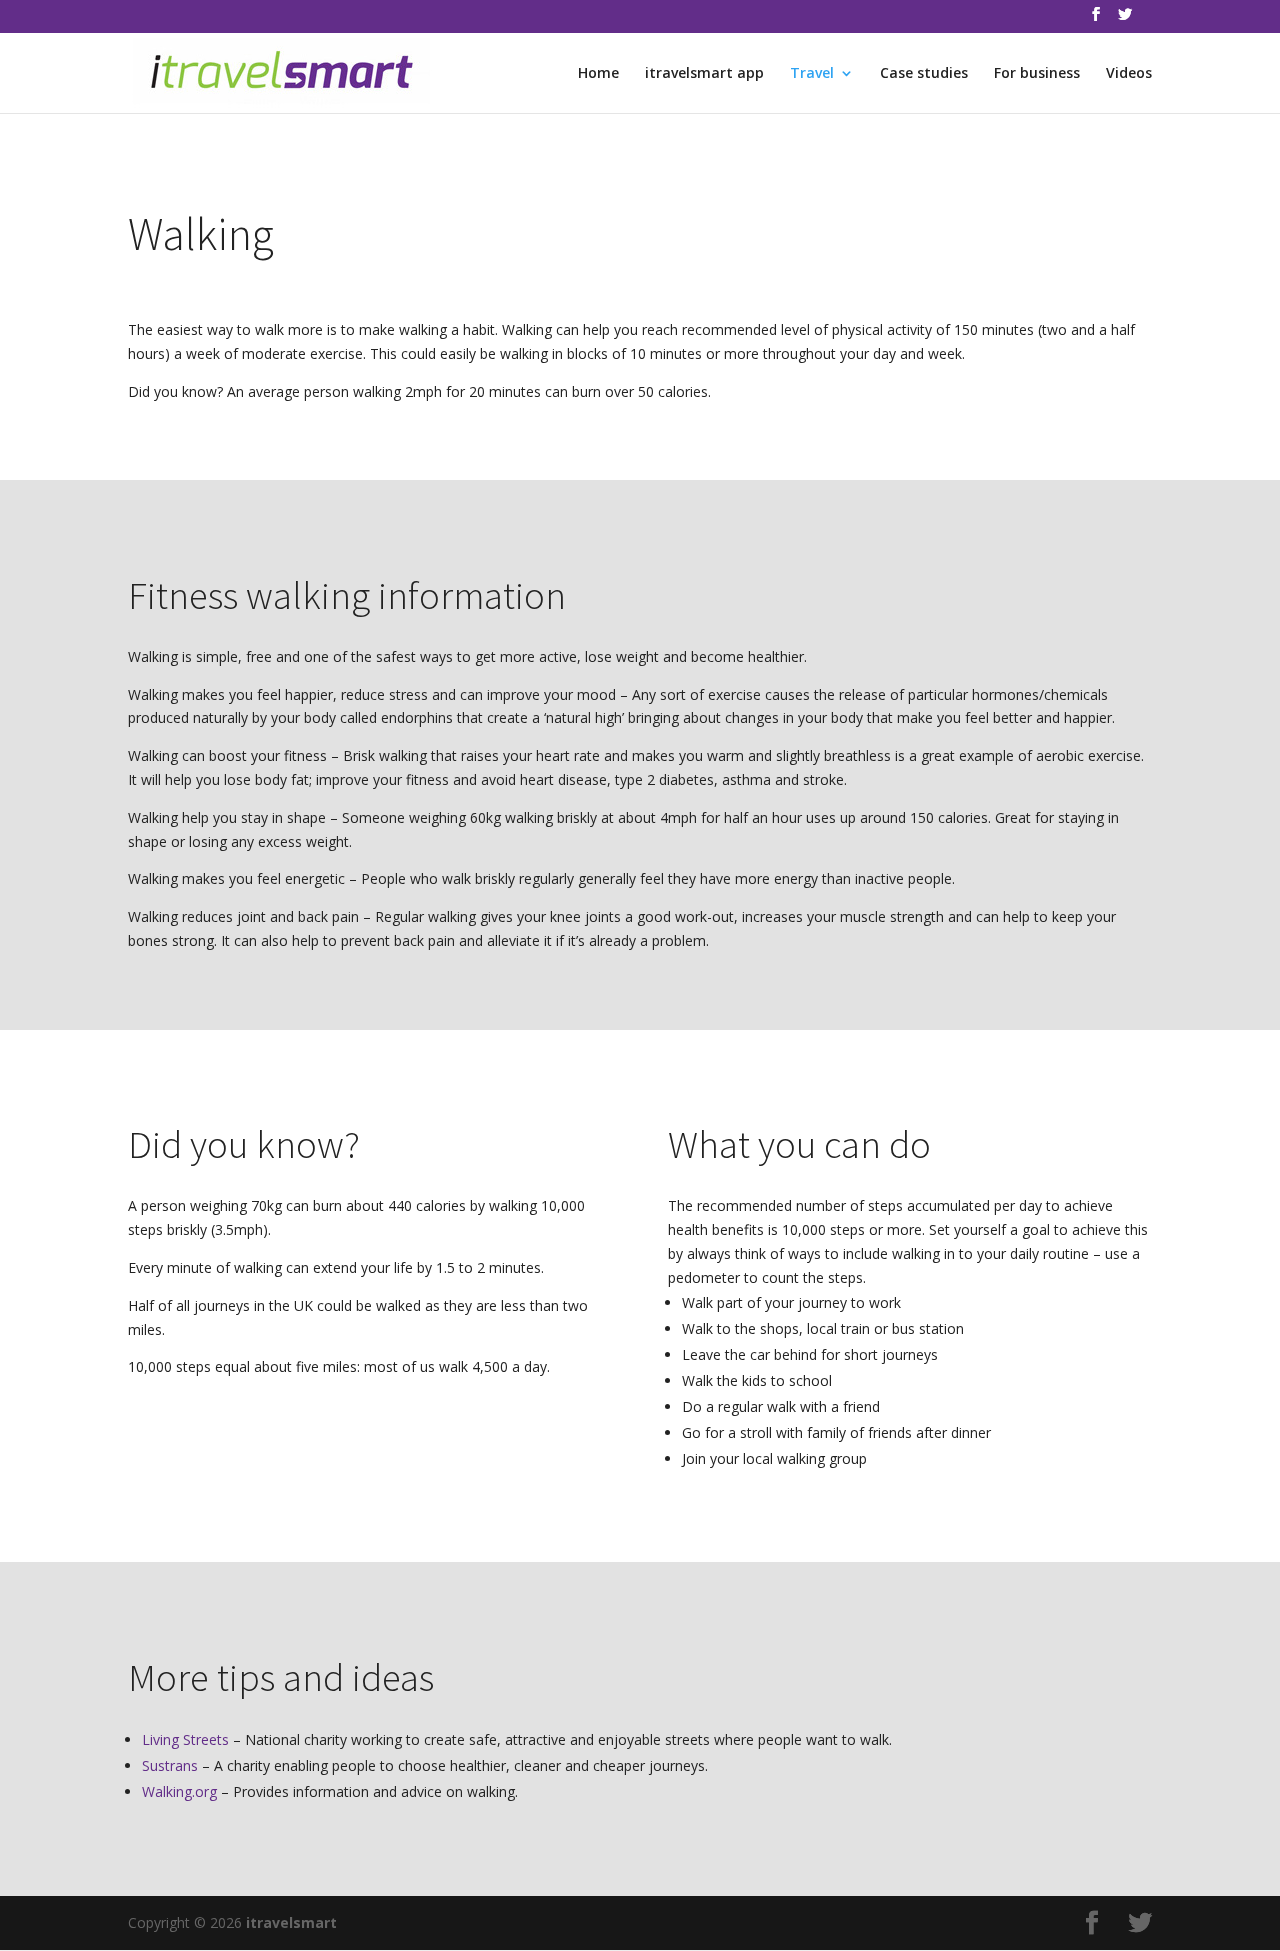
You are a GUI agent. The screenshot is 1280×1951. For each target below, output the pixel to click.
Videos (1129, 74)
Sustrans (170, 1765)
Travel (812, 74)
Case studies (924, 74)
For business (1037, 74)
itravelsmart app (704, 74)
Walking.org (179, 1791)
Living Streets (185, 1739)
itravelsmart (291, 1922)
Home (598, 74)
